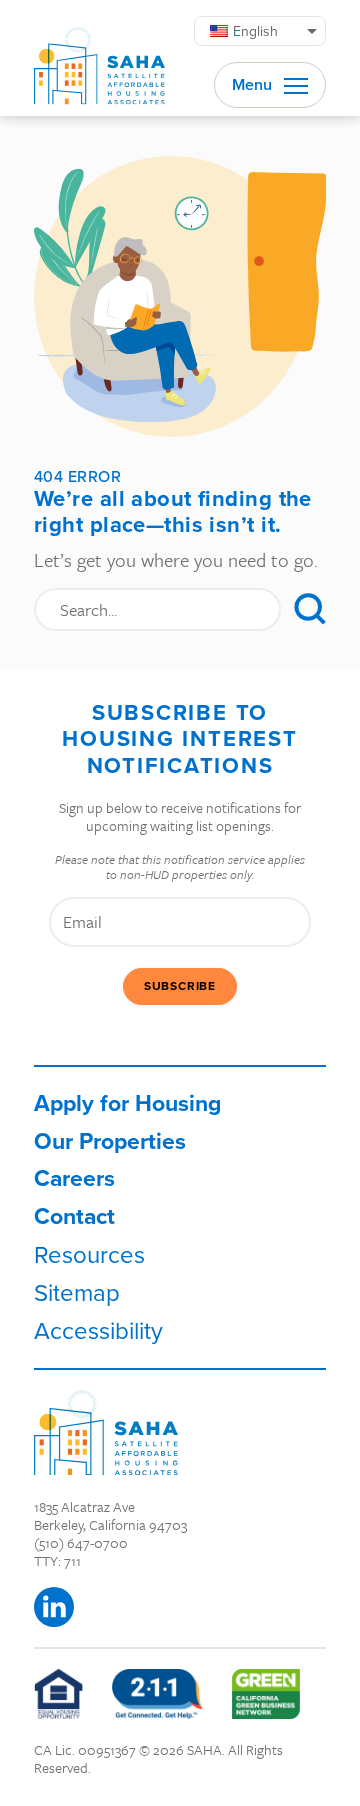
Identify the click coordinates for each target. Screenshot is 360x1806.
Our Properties (110, 1141)
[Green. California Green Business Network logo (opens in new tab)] (266, 1694)
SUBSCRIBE (180, 986)
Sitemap (77, 1292)
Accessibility (98, 1330)
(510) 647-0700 (81, 1542)
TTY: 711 (57, 1560)
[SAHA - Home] (99, 58)
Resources (89, 1254)
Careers (74, 1178)
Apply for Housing (127, 1103)
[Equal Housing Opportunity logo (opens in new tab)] (58, 1694)
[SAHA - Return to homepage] (106, 1432)
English (255, 31)
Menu (254, 84)
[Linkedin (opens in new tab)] (54, 1607)
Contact (74, 1216)
